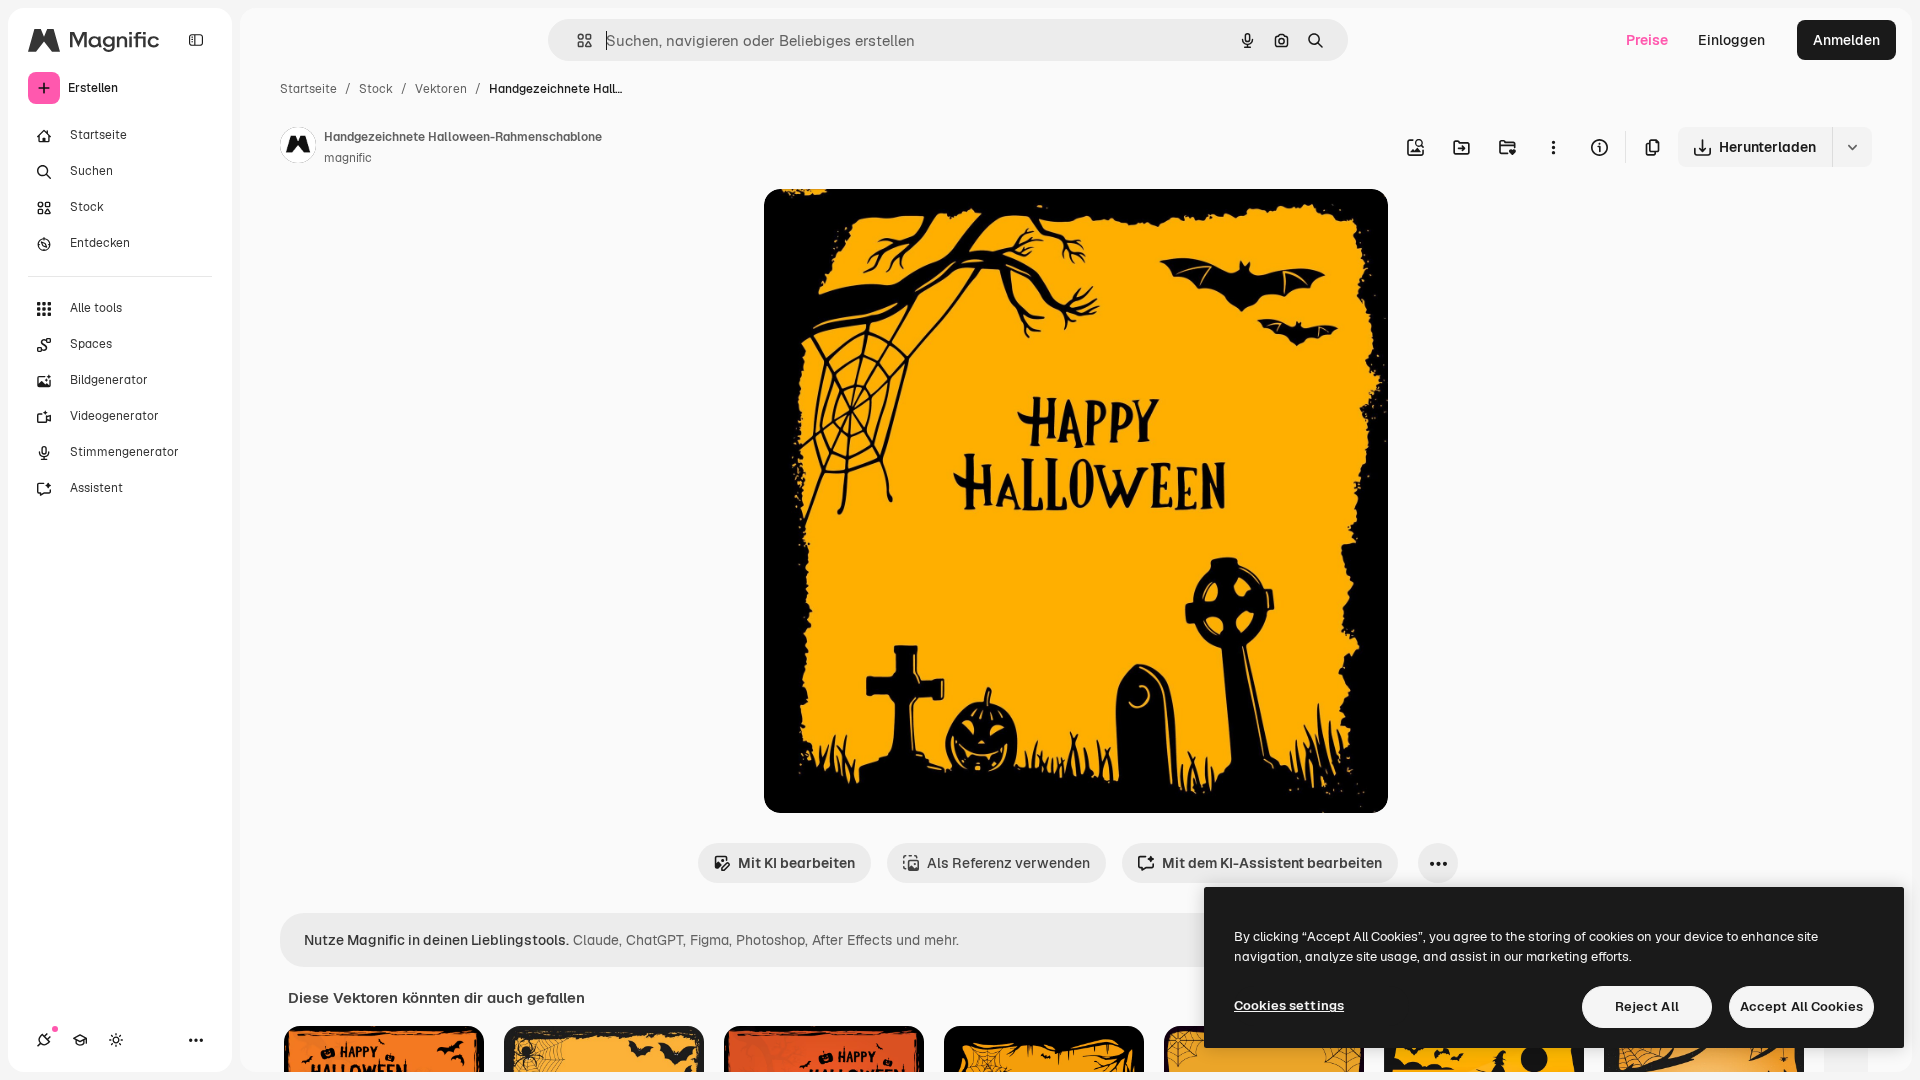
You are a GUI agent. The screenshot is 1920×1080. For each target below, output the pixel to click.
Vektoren (441, 89)
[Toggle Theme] (116, 1040)
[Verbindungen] (44, 1040)
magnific (348, 158)
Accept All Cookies (1801, 1006)
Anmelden (1846, 40)
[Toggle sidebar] (196, 40)
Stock (376, 89)
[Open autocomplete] (576, 40)
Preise (1647, 40)
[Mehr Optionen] (1553, 147)
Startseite (308, 89)
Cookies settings (1289, 1005)
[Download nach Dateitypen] (1852, 147)
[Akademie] (80, 1040)
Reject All (1647, 1006)
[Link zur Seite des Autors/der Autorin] (298, 148)
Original (892, 227)
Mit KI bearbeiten (796, 863)
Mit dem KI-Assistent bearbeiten (1272, 863)
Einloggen (1731, 40)
